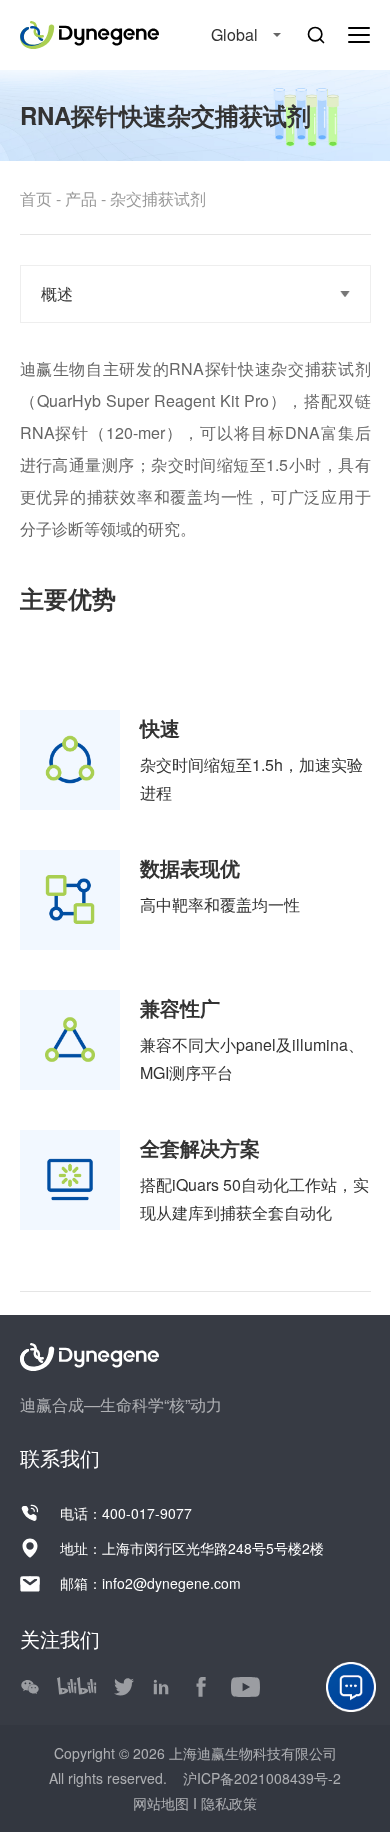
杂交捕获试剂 (158, 198)
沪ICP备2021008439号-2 (260, 1778)
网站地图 (163, 1803)
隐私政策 (229, 1803)
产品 (81, 198)
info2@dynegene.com (171, 1583)
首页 (36, 198)
